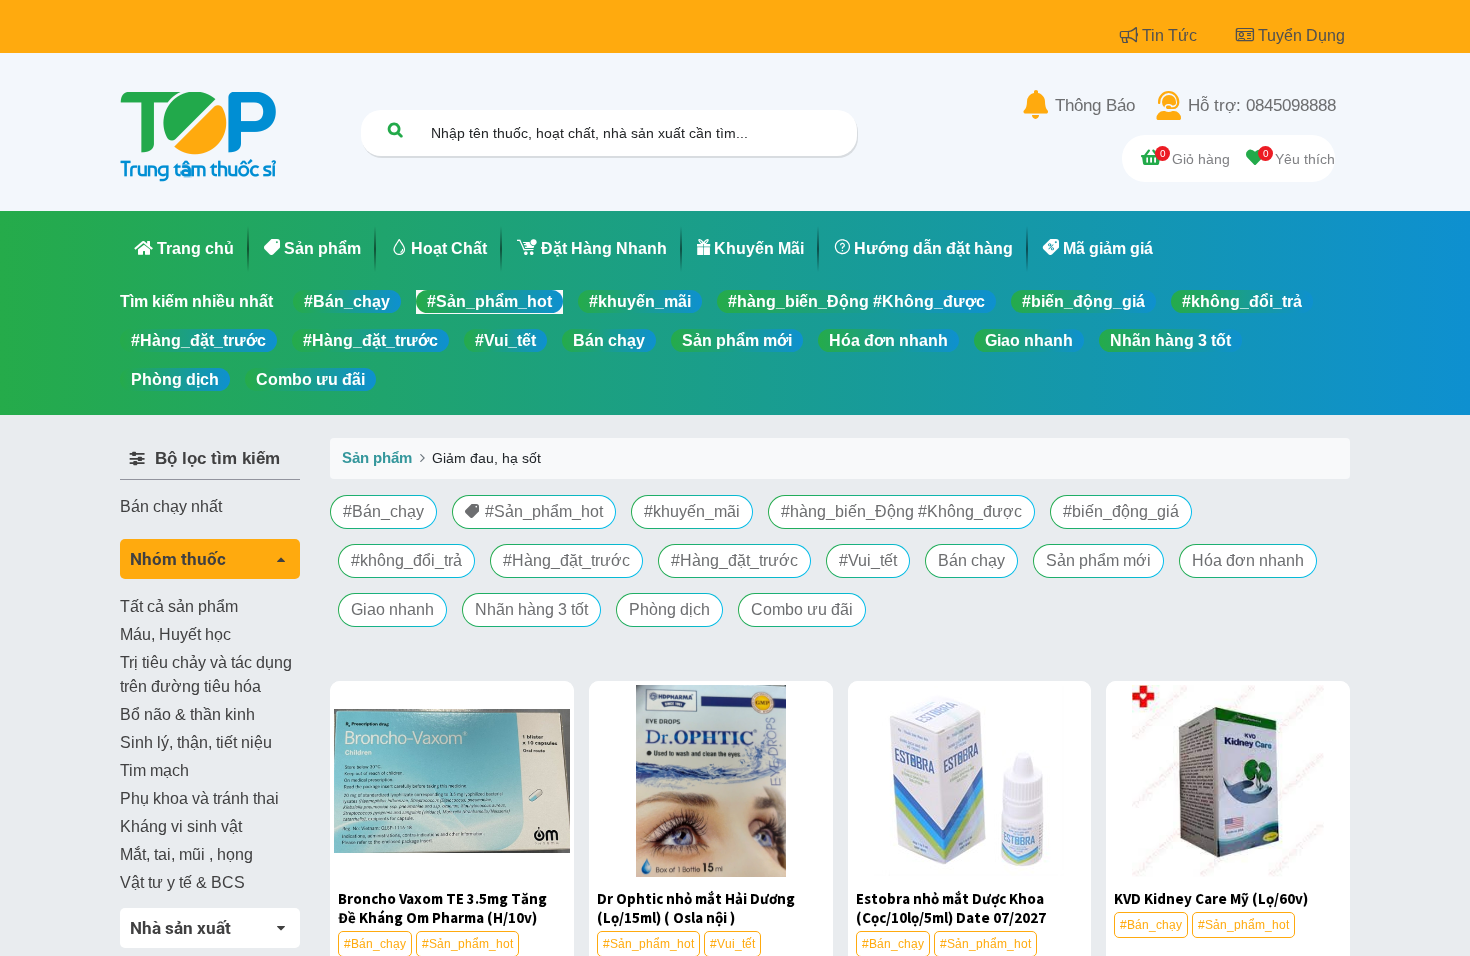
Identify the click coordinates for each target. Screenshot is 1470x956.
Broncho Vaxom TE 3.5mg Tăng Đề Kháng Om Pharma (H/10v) (442, 908)
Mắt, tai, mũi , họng (186, 854)
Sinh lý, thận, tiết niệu (196, 742)
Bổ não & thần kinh (187, 714)
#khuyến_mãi (640, 301)
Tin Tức (1171, 35)
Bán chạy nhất (171, 506)
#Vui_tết (505, 340)
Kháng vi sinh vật (181, 826)
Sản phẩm (377, 457)
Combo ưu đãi (310, 379)
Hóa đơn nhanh (888, 340)
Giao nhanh (1029, 340)
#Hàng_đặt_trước (198, 340)
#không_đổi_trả (1242, 301)
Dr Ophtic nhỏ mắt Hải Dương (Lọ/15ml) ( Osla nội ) (696, 908)
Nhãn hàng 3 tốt (1170, 340)
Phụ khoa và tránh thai (199, 798)
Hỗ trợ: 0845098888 (1262, 106)
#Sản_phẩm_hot (489, 301)
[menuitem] (184, 249)
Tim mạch (154, 770)
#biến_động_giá (1083, 301)
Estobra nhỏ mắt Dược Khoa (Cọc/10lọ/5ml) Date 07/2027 (951, 908)
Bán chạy (609, 340)
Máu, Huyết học (175, 634)
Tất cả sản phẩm (179, 606)
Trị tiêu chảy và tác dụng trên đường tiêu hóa (206, 674)
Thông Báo (1095, 106)
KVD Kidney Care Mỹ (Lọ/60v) (1211, 898)
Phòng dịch (175, 379)
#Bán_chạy (347, 301)
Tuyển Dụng (1301, 35)
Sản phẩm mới (737, 340)
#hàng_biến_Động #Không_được (856, 301)
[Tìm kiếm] (395, 129)
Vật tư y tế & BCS (182, 882)
